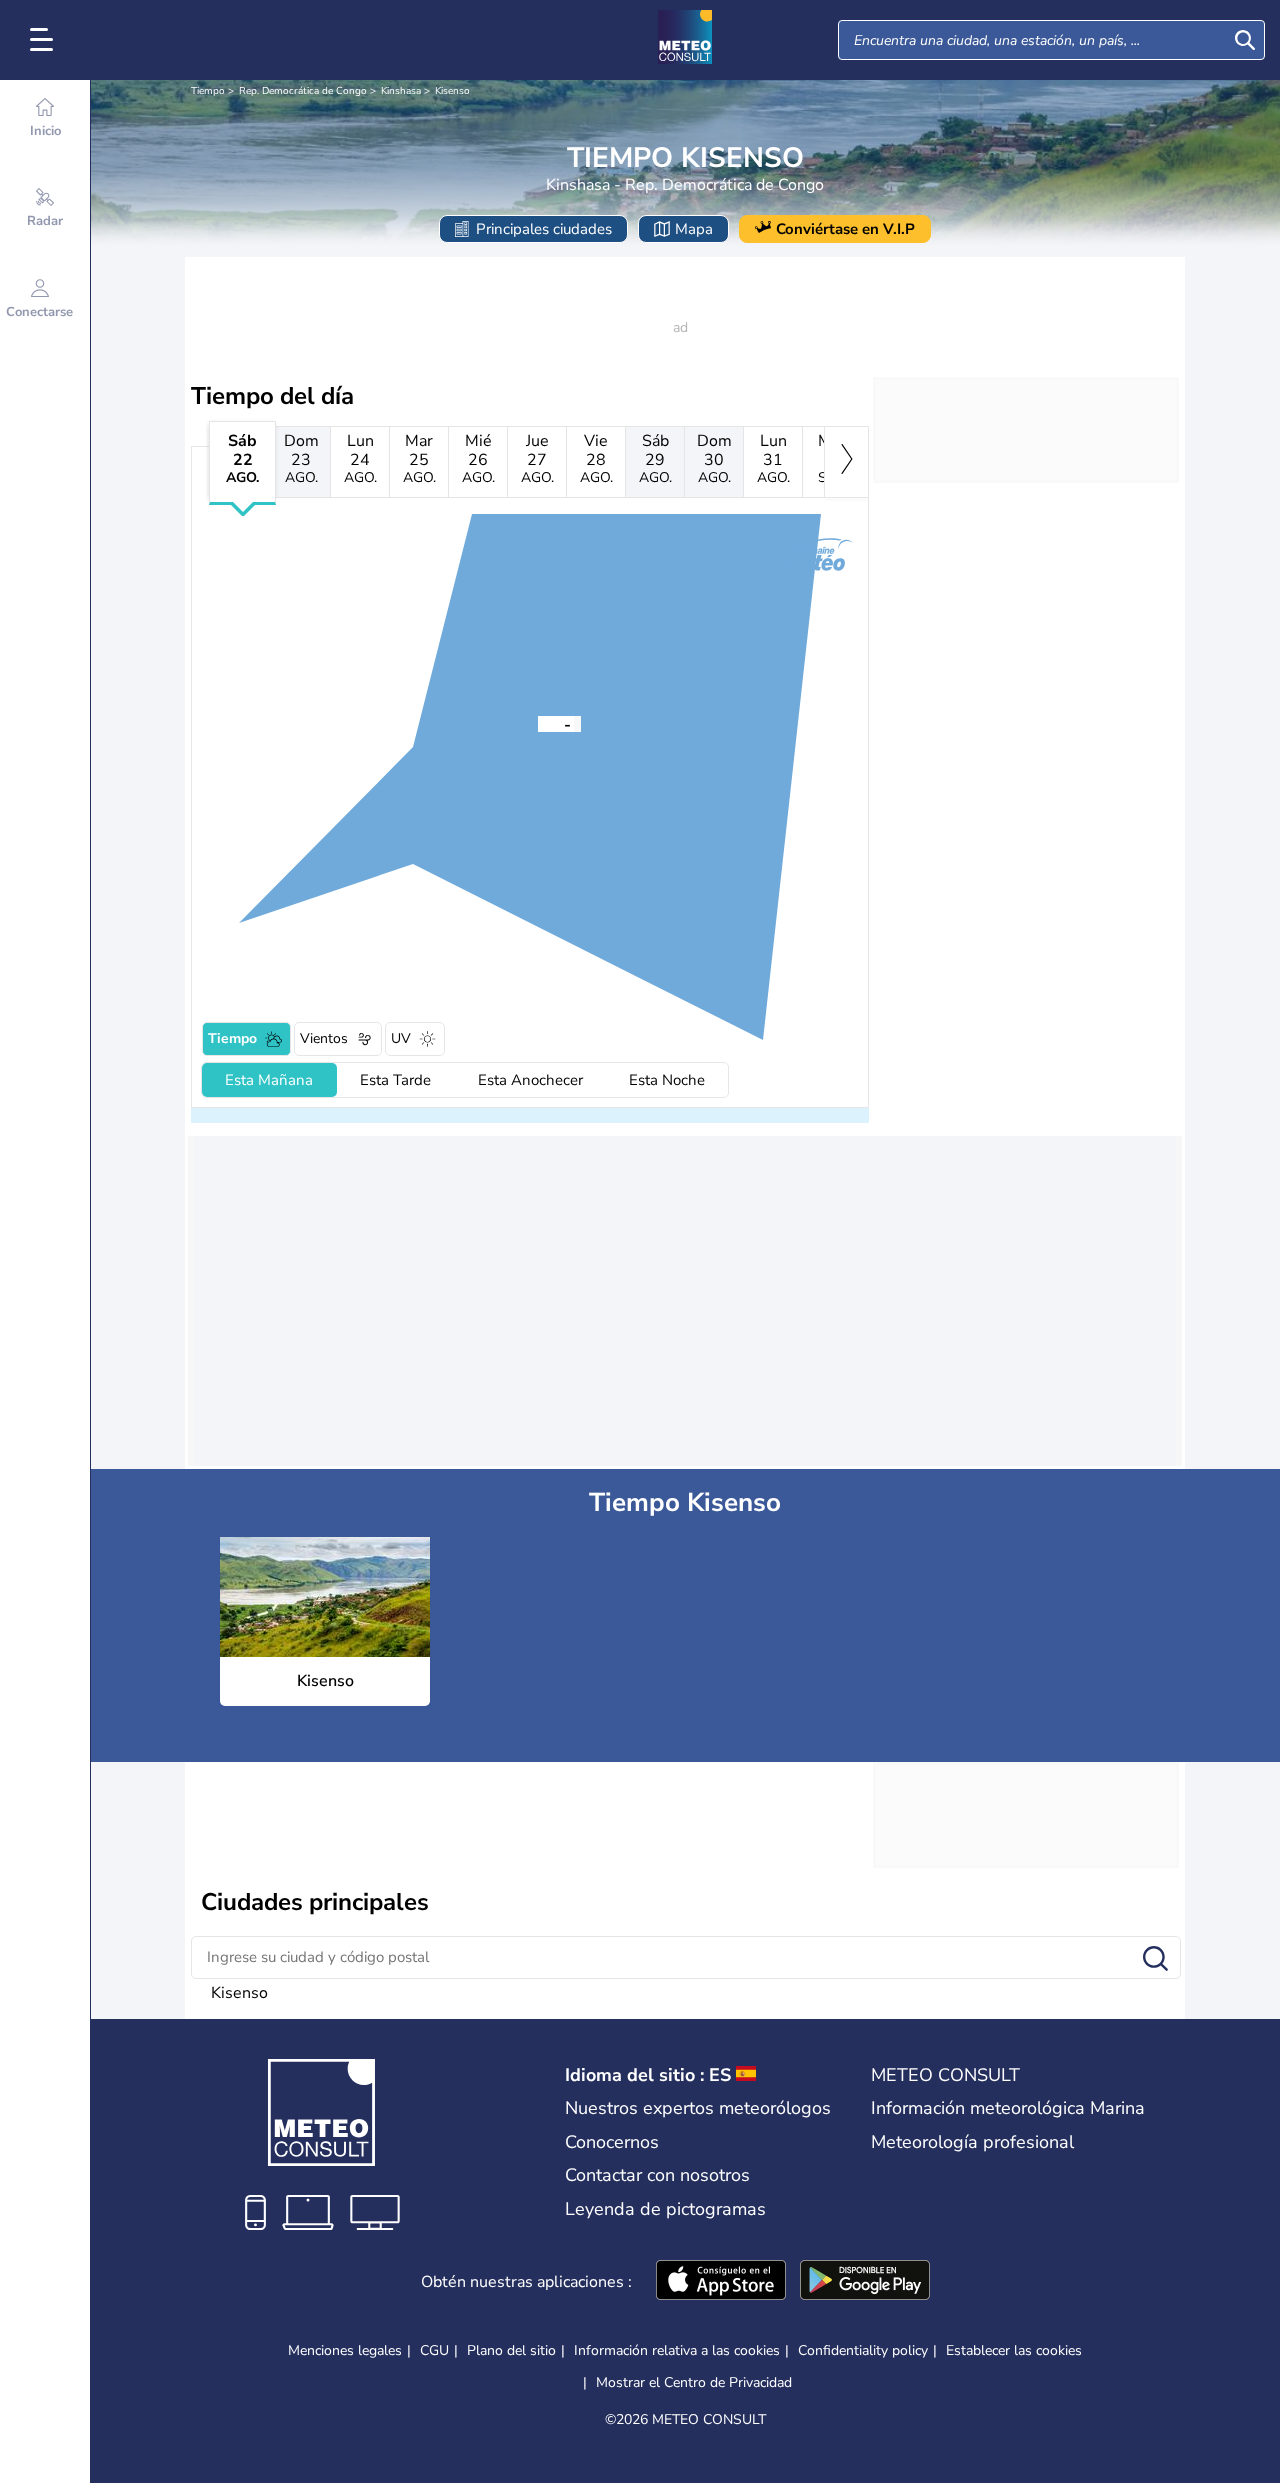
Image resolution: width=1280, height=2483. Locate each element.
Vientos (324, 1038)
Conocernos (612, 2142)
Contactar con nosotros (657, 2175)
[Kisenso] (538, 723)
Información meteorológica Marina (1008, 2108)
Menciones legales (345, 2350)
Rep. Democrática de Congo (303, 91)
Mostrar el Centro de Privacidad (694, 2383)
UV (401, 1038)
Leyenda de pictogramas (665, 2209)
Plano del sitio (511, 2350)
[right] (846, 462)
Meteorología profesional (972, 2142)
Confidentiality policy (863, 2350)
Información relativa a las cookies (677, 2350)
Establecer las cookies (1014, 2351)
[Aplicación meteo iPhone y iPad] (721, 2282)
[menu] (45, 40)
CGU (434, 2350)
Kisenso (452, 91)
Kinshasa (401, 91)
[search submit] (1245, 40)
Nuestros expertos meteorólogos (698, 2108)
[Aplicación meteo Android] (865, 2282)
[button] (538, 723)
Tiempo (208, 91)
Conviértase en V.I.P (845, 229)
